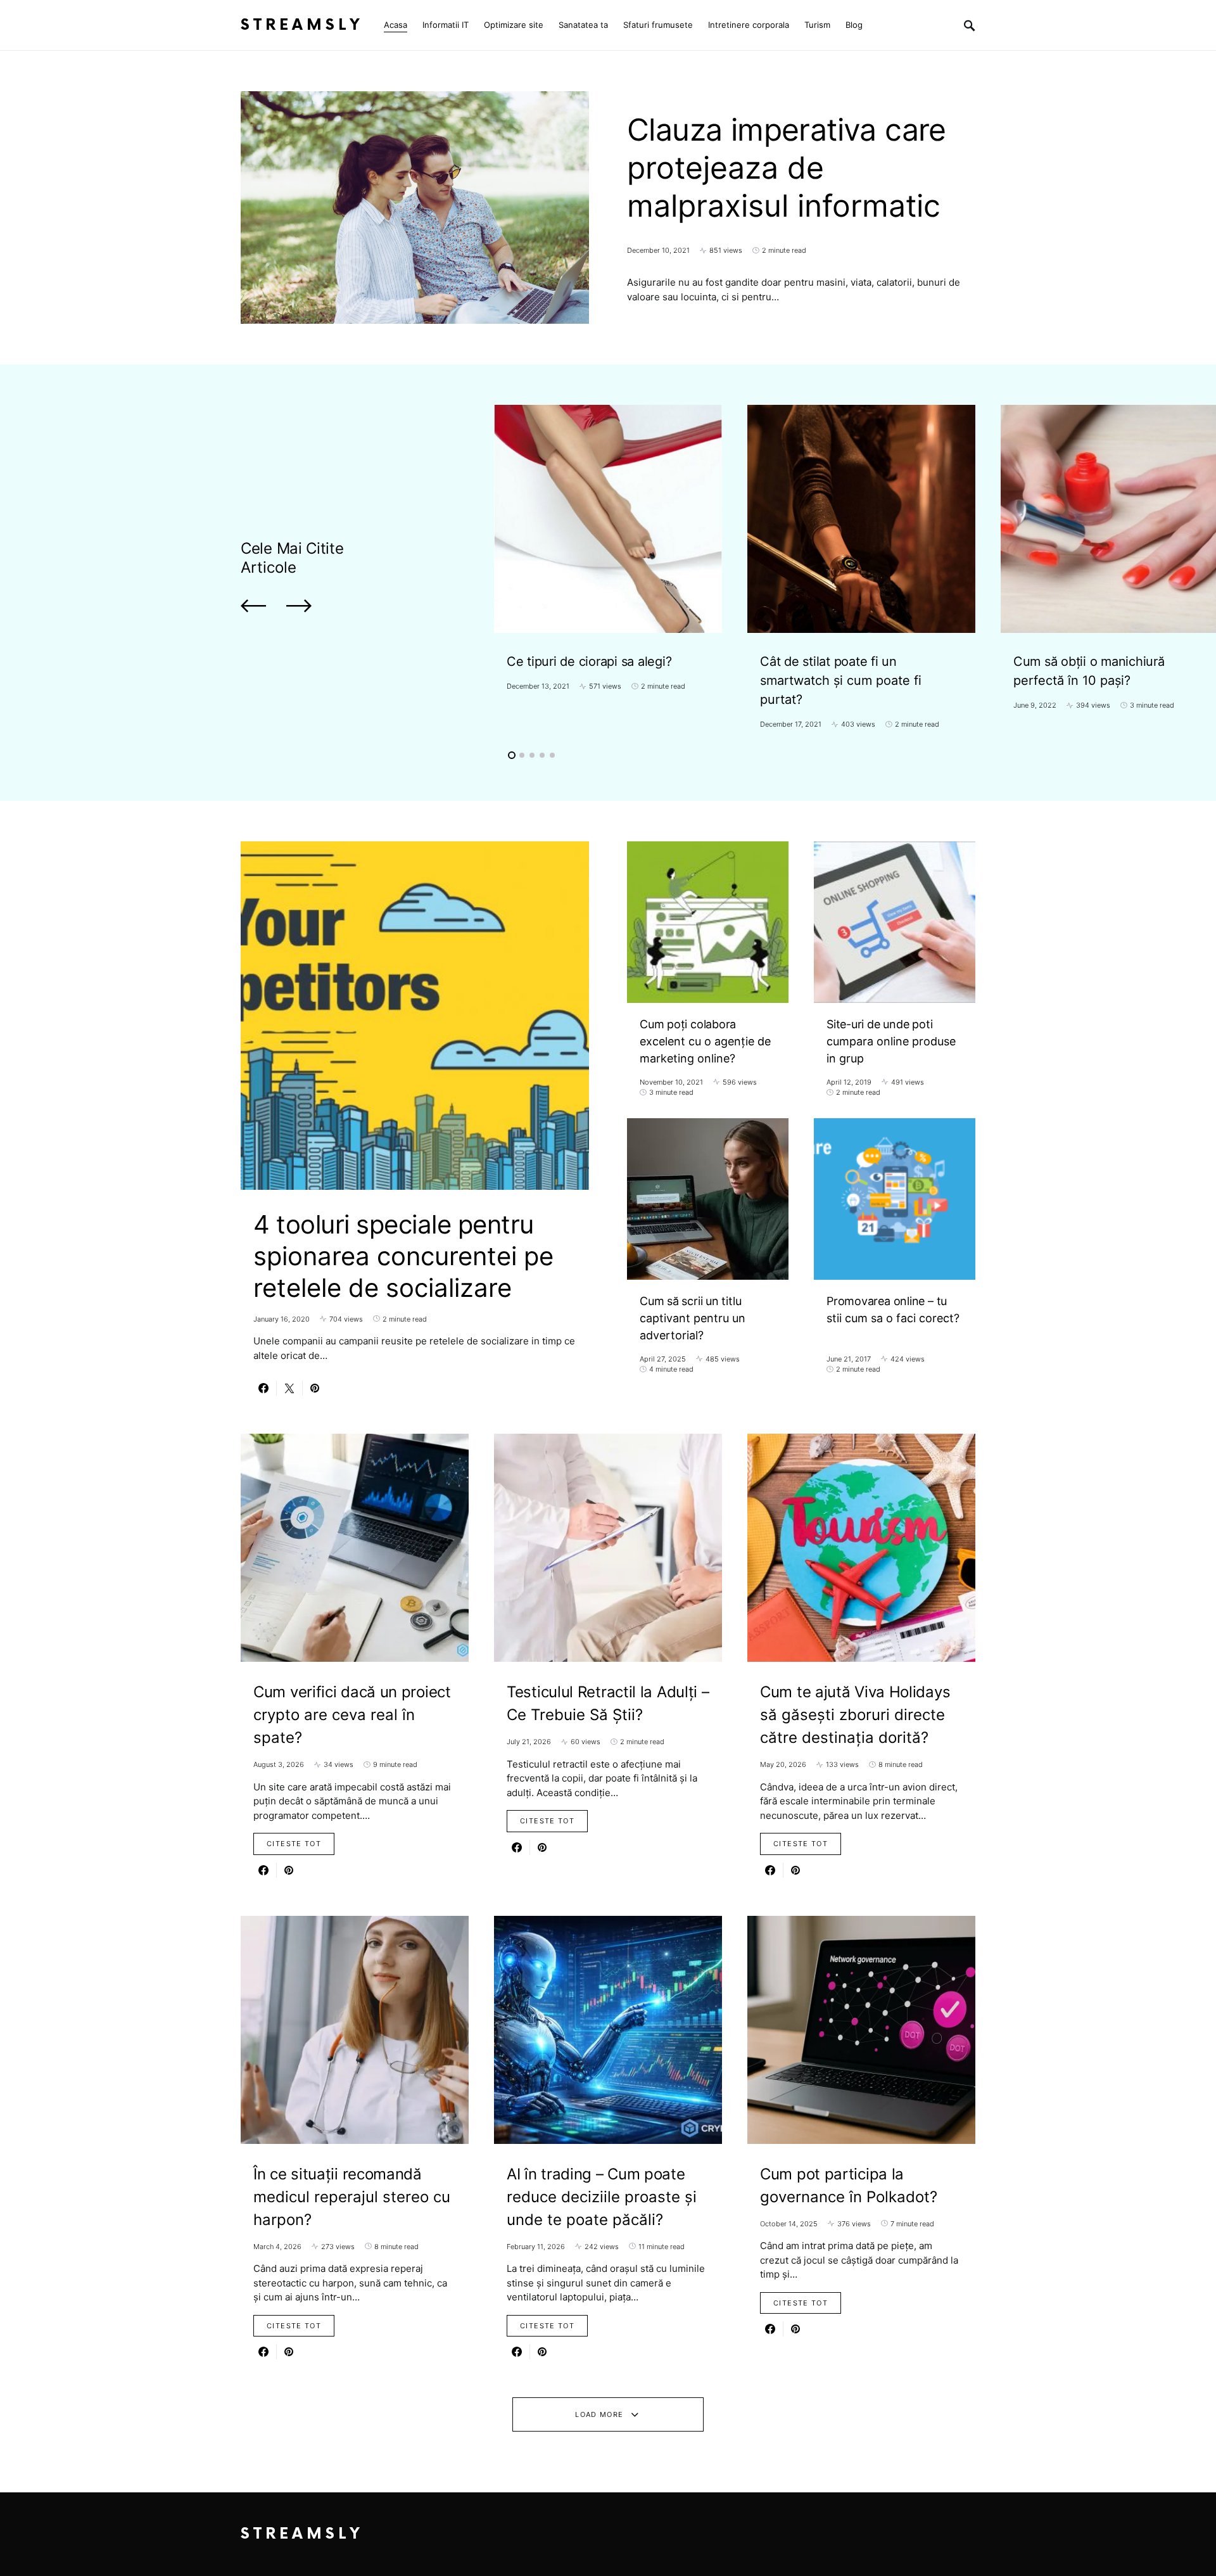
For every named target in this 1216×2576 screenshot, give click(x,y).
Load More (599, 2414)
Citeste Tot (294, 1844)
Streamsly (302, 25)
